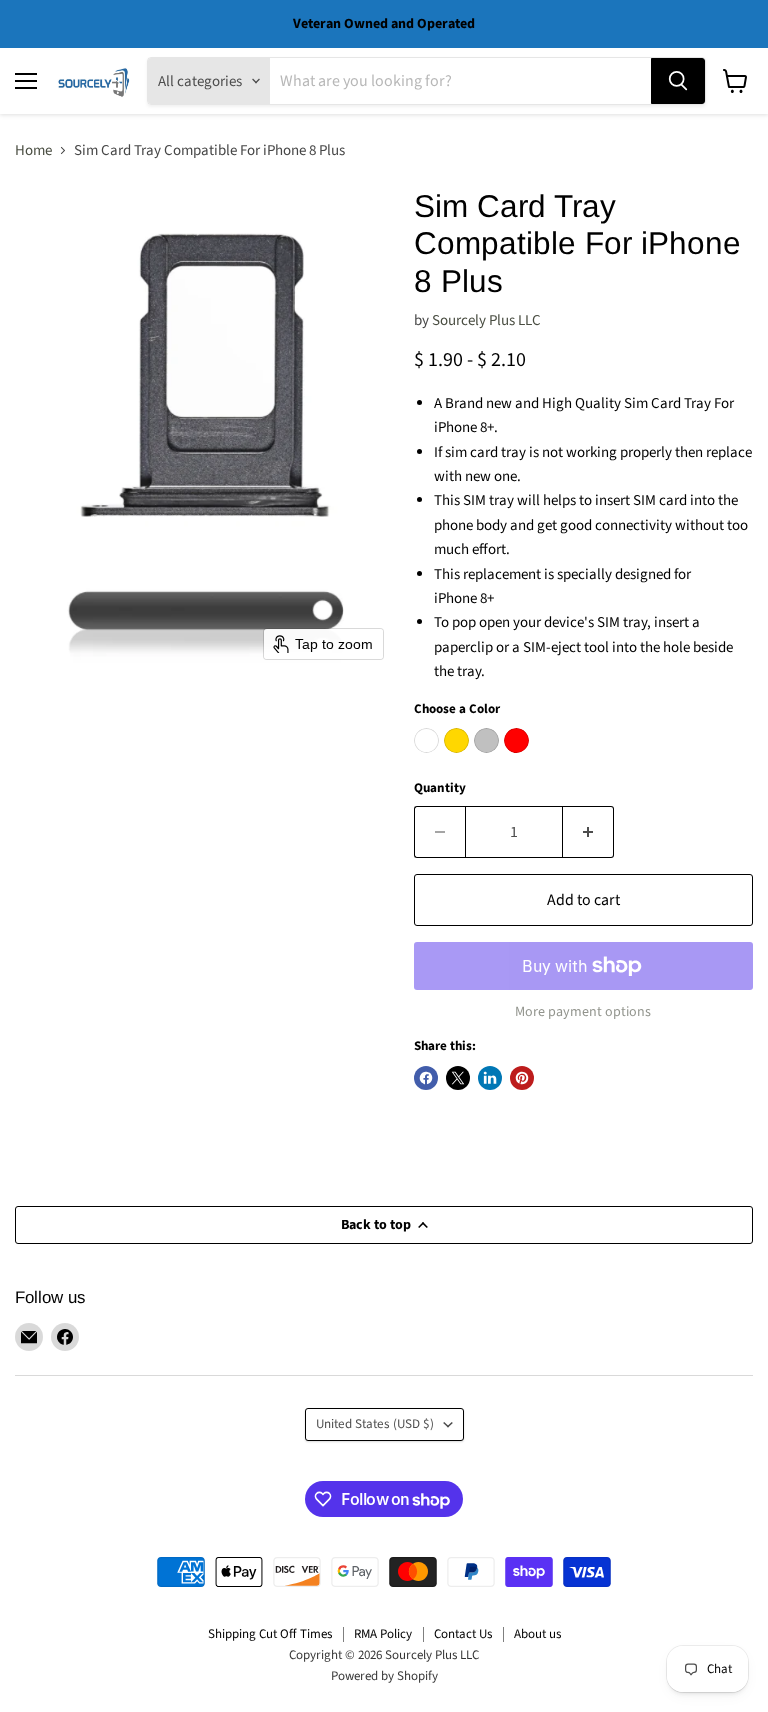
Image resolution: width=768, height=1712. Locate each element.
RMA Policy (383, 1634)
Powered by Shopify (384, 1676)
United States (375, 1424)
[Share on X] (458, 1078)
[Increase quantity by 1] (588, 832)
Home (33, 150)
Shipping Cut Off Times (270, 1634)
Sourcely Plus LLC (486, 320)
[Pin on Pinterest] (522, 1078)
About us (537, 1634)
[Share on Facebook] (426, 1078)
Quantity (440, 788)
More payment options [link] (583, 1012)
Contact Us (463, 1634)
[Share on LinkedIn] (490, 1078)
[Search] (678, 81)
